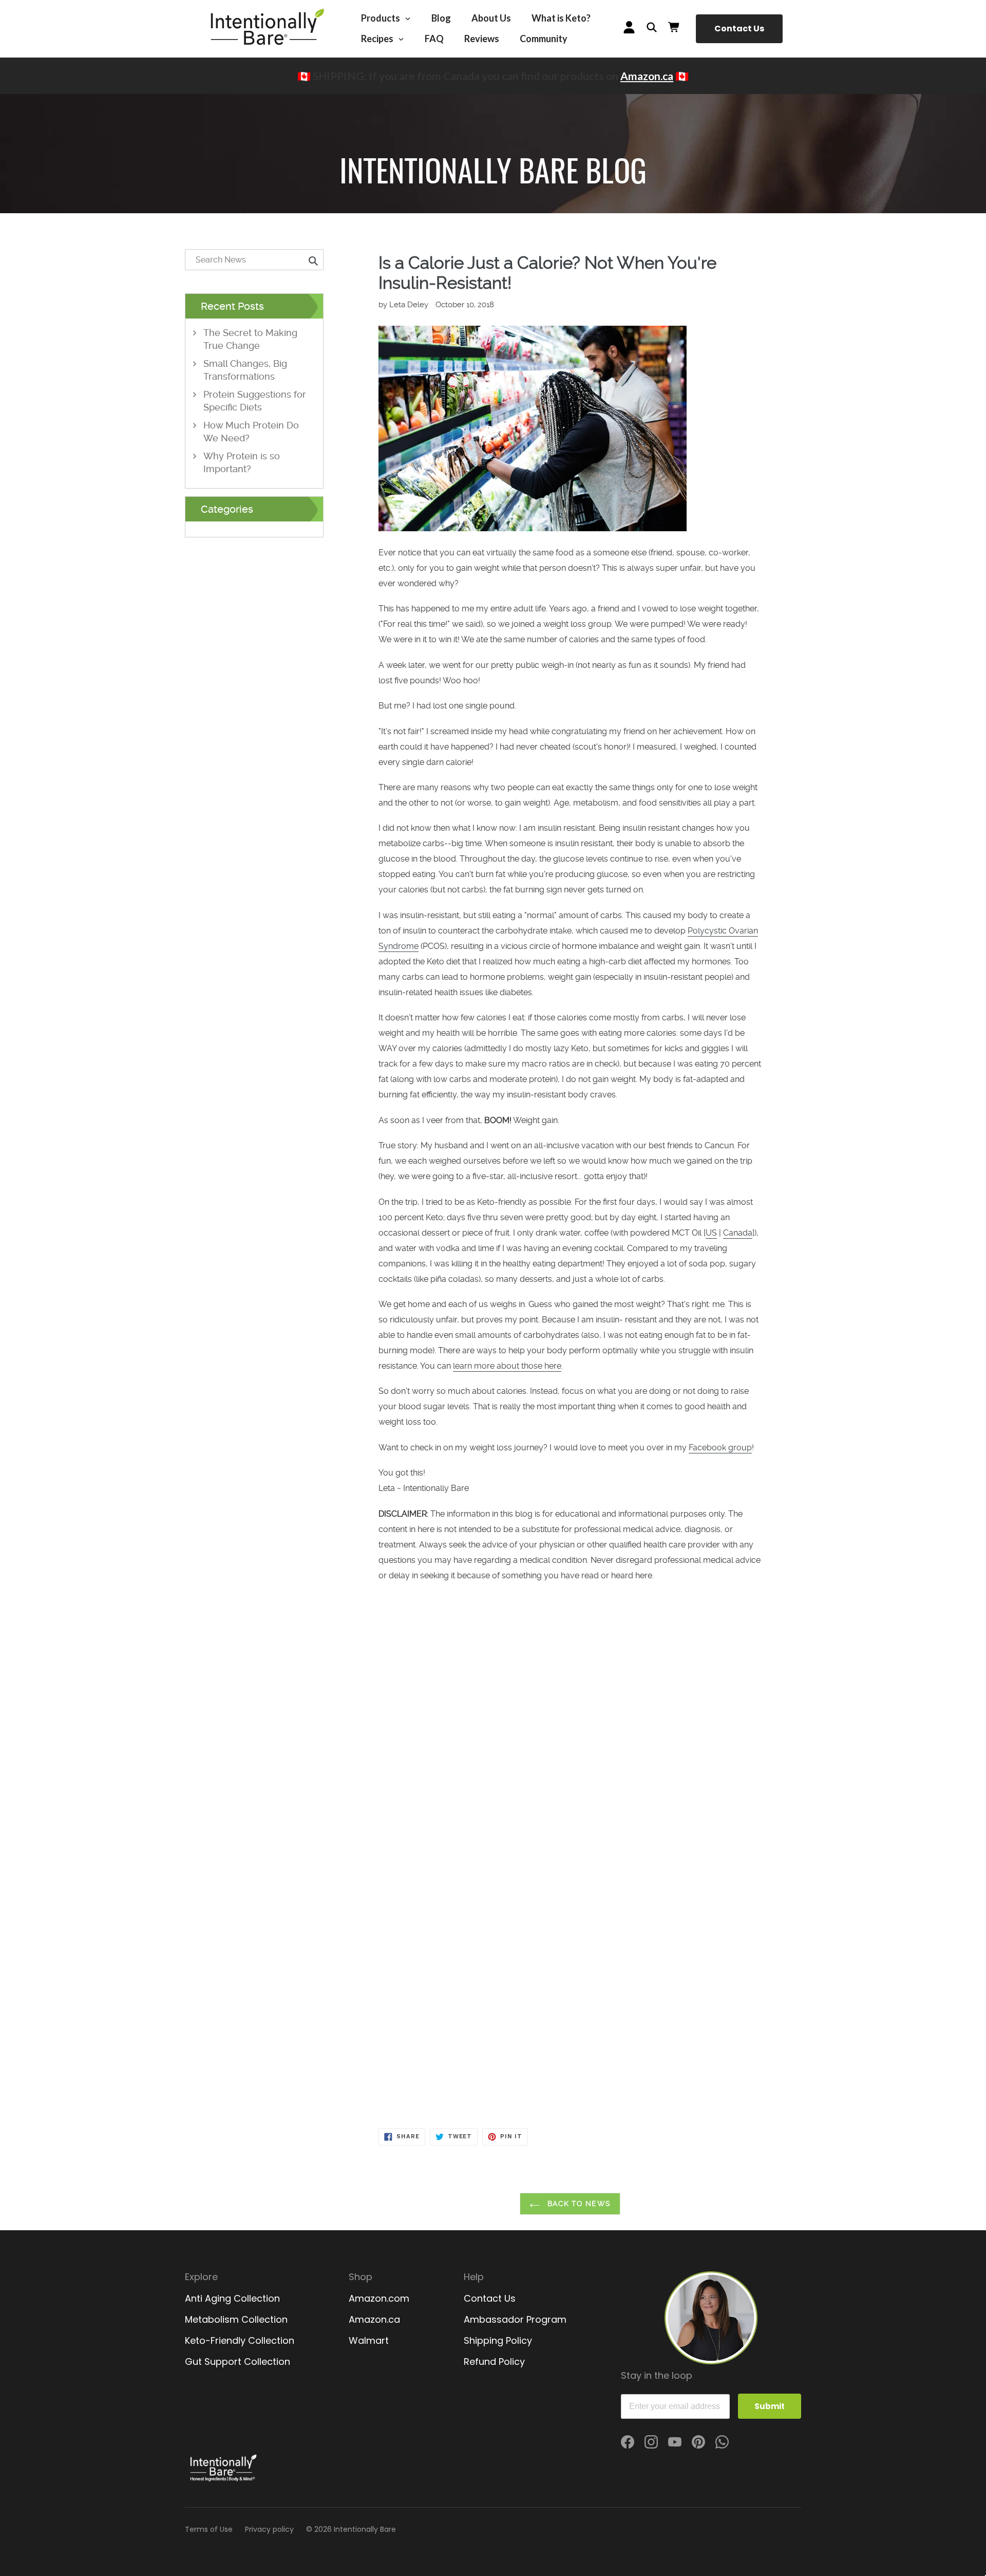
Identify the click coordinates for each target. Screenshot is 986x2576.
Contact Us (739, 29)
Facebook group (720, 1448)
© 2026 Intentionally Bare (351, 2529)
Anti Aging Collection (232, 2298)
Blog (441, 18)
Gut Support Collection (238, 2362)
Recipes (378, 39)
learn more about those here (507, 1366)
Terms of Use (209, 2529)
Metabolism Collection (236, 2319)
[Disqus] (570, 1730)
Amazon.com (379, 2298)
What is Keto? (561, 18)
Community (544, 39)
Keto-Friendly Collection (240, 2340)
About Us (491, 18)
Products (381, 18)
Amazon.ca (647, 76)
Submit (770, 2406)
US (711, 1233)
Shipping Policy (498, 2340)
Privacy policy (269, 2529)
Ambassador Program (515, 2319)
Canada (738, 1233)
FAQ (434, 39)
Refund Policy (494, 2362)
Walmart (369, 2340)
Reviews (482, 39)
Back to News (578, 2204)
